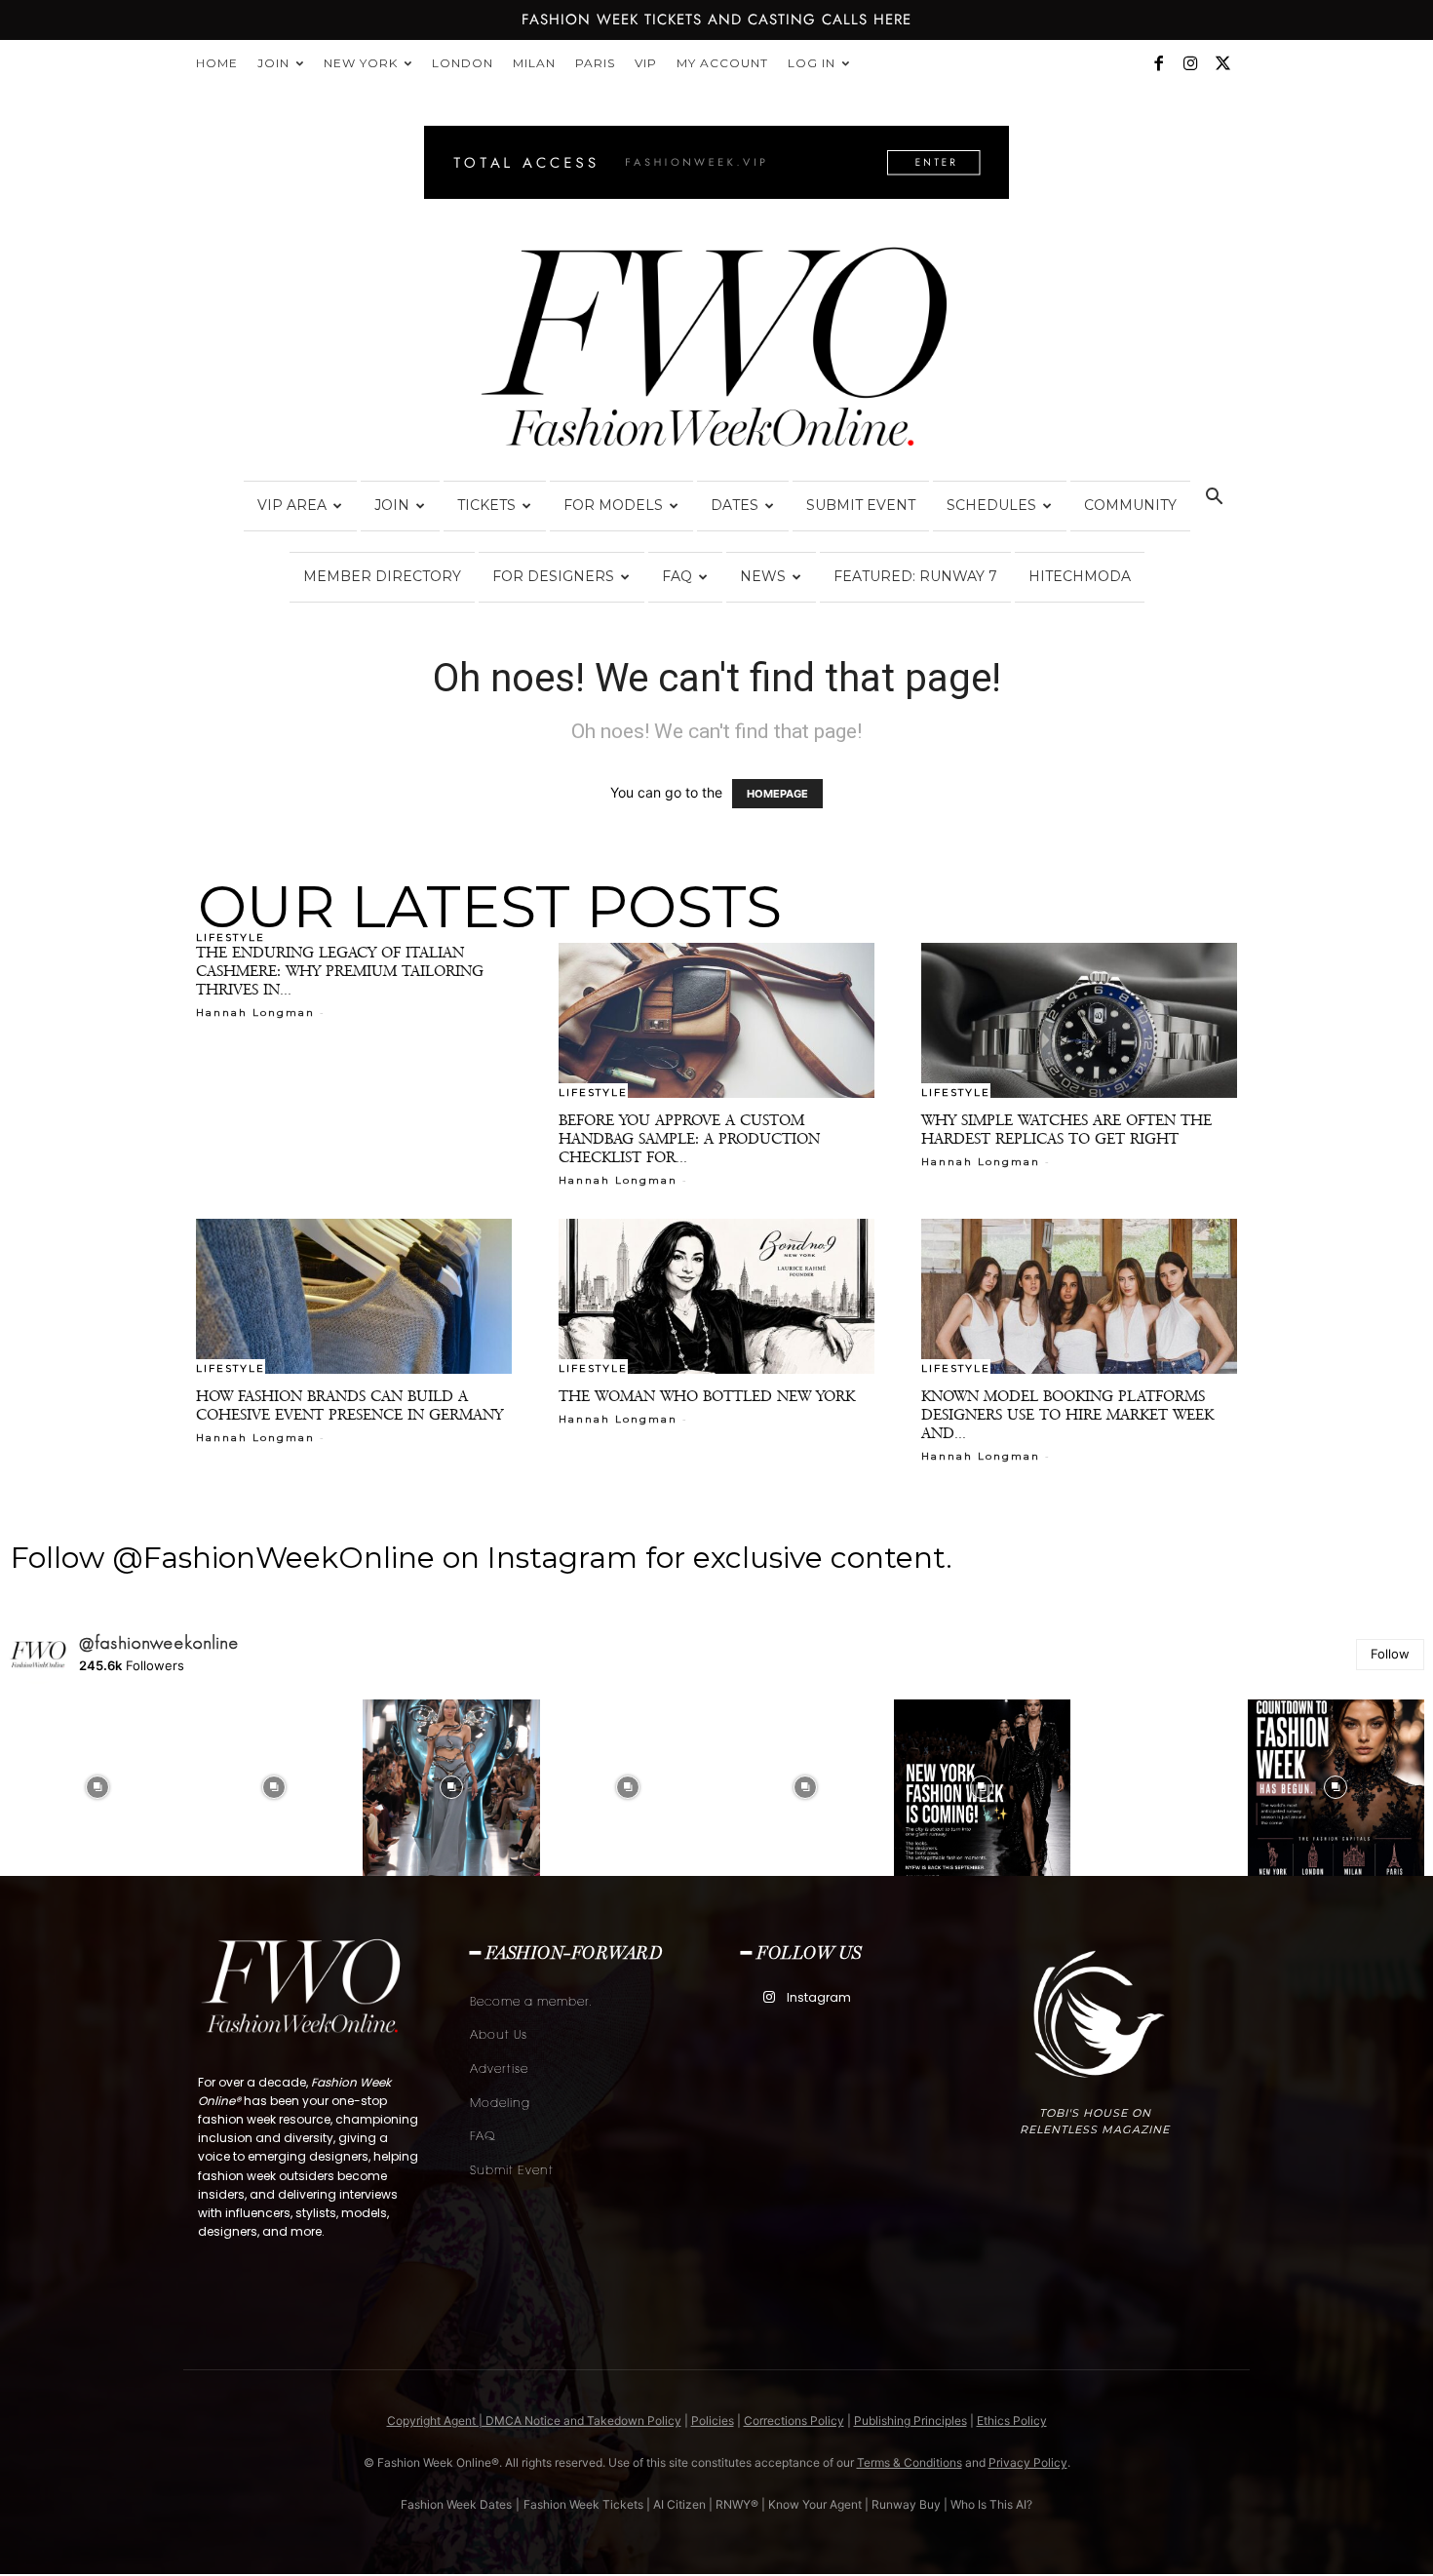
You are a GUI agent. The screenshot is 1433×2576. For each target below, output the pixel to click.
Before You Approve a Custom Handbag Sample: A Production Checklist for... (689, 1138)
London (463, 63)
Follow (1390, 1654)
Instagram (819, 1997)
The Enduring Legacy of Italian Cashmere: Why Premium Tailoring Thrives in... (340, 971)
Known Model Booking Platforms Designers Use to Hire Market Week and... (1067, 1414)
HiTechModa (1080, 576)
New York (361, 63)
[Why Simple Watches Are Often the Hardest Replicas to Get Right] (1079, 1020)
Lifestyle (231, 937)
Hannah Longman (255, 1013)
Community (1130, 505)
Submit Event (861, 505)
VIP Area (292, 505)
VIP (646, 63)
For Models (613, 505)
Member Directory (382, 576)
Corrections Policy (794, 2420)
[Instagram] (1190, 63)
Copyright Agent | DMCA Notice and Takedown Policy (534, 2420)
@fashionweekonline (159, 1643)
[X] (1222, 63)
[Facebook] (1158, 63)
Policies (713, 2420)
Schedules (991, 505)
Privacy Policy (1028, 2462)
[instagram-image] (97, 1788)
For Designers (553, 576)
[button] (1214, 499)
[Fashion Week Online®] (716, 353)
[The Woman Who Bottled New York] (716, 1296)
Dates (735, 505)
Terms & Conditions (910, 2462)
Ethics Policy (1012, 2420)
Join (273, 63)
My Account (722, 63)
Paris (595, 63)
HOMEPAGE (777, 794)
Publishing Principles (910, 2420)
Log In (812, 63)
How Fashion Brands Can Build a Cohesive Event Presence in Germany (349, 1405)
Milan (534, 63)
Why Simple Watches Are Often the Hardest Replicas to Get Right (1066, 1129)
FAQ (677, 576)
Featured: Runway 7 (915, 576)
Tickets (486, 505)
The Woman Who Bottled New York (707, 1396)
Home (217, 63)
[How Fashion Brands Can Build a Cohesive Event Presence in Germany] (354, 1296)
